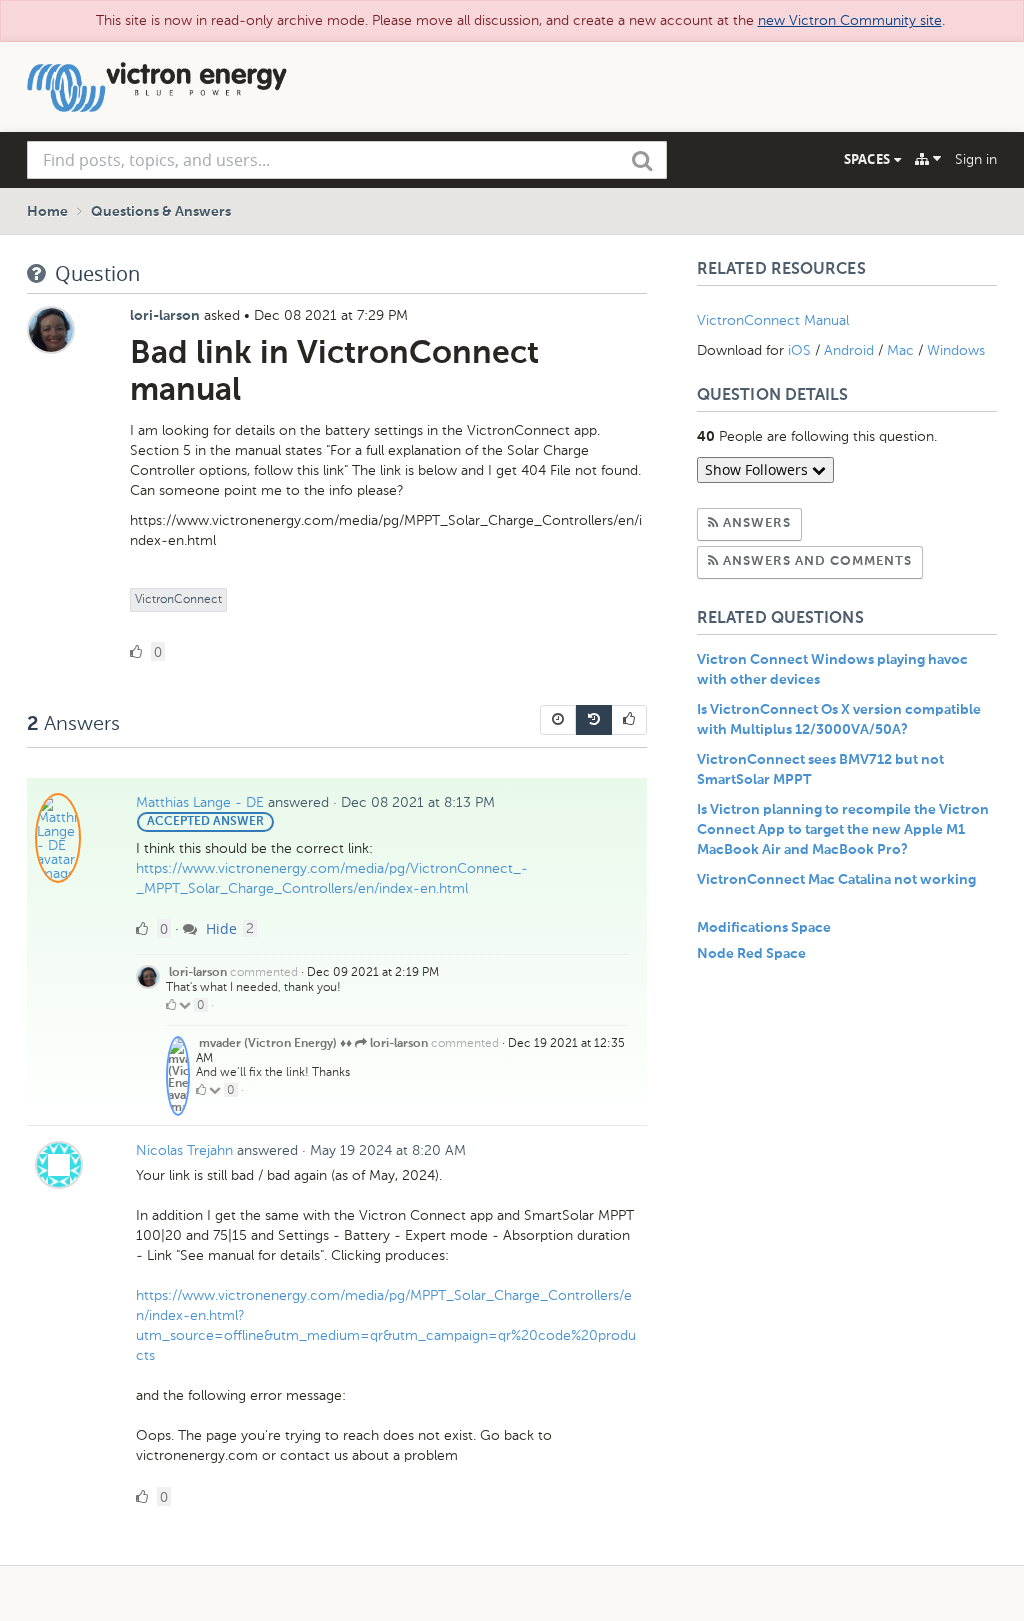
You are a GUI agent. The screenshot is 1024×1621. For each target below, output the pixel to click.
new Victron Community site (850, 20)
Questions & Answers (161, 212)
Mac (900, 350)
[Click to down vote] (186, 1005)
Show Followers (758, 469)
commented (264, 972)
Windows (956, 350)
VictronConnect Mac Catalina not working (836, 880)
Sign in (976, 159)
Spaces (869, 159)
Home (47, 212)
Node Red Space (751, 954)
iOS (799, 350)
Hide (219, 928)
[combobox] (347, 160)
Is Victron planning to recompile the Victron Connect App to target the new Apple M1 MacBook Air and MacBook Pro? (843, 830)
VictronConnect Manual (773, 320)
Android (849, 350)
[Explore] (928, 159)
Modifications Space (764, 928)
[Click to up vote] (171, 1005)
